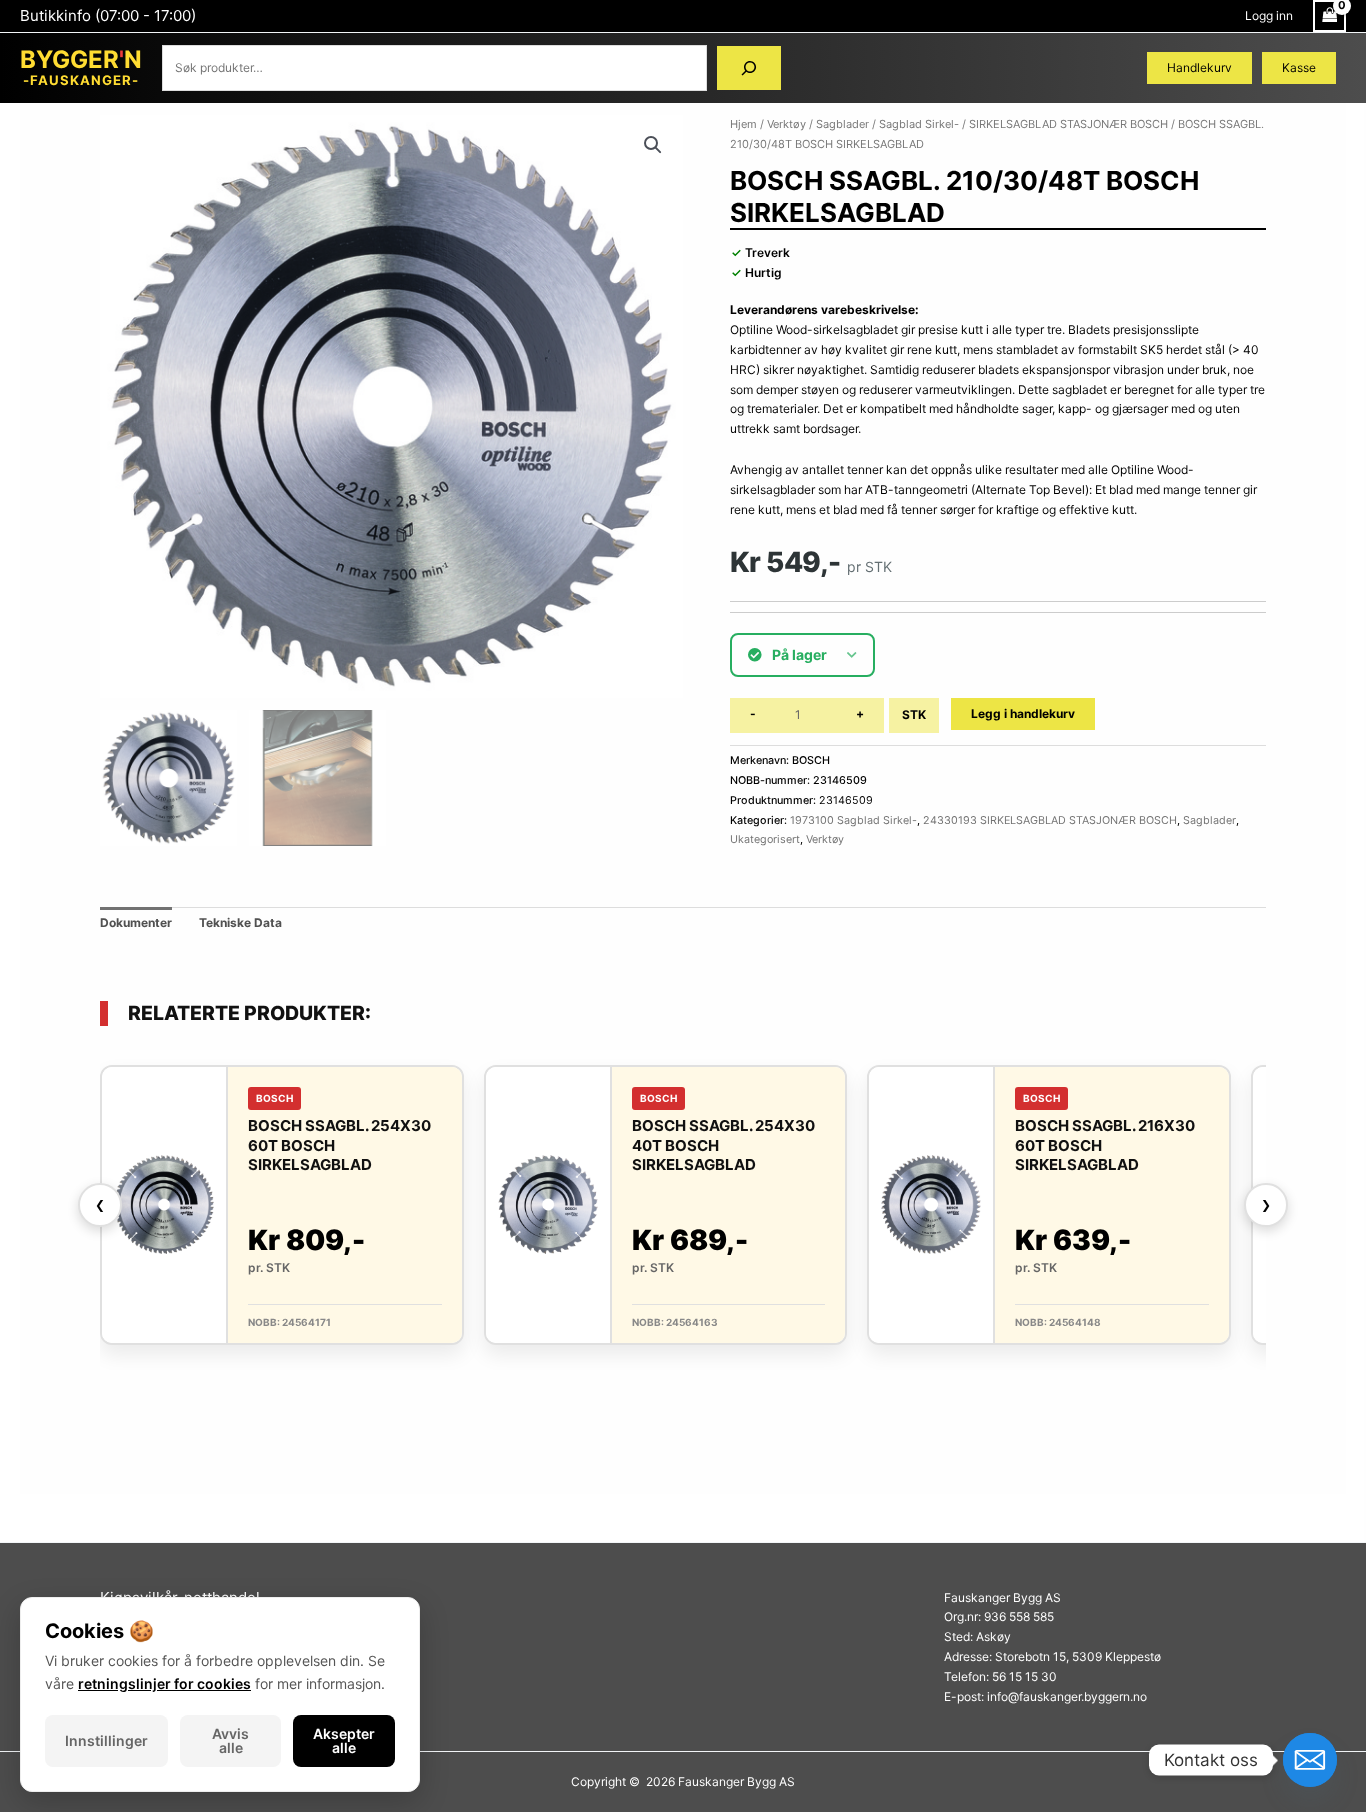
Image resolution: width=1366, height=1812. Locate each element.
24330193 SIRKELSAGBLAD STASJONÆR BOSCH (1050, 820)
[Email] (1310, 1760)
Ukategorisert (765, 839)
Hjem (743, 124)
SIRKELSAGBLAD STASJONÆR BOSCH (1068, 124)
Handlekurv (1199, 67)
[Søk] (749, 68)
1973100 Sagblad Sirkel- (853, 820)
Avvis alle (230, 1740)
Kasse (1299, 67)
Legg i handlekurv (1023, 713)
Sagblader (842, 124)
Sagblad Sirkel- (919, 124)
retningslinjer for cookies (164, 1683)
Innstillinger (106, 1740)
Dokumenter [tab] (136, 922)
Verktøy (786, 124)
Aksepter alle (344, 1740)
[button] (653, 145)
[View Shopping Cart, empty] (1329, 16)
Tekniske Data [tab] (240, 922)
